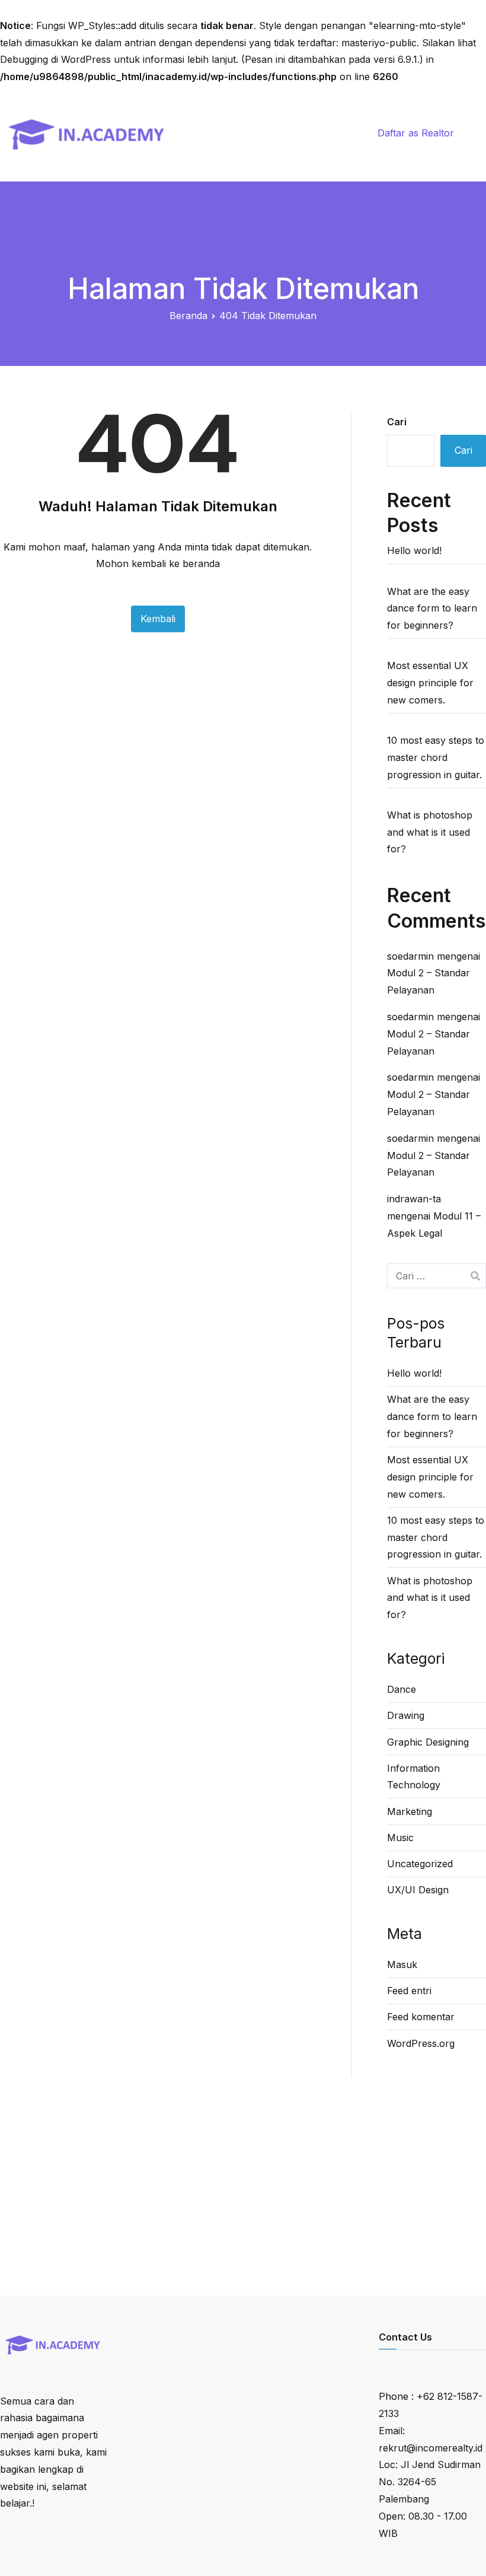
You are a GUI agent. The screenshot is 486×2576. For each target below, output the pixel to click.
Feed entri (409, 1991)
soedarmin (410, 956)
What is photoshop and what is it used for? (430, 832)
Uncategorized (420, 1864)
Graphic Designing (428, 1742)
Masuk (402, 1964)
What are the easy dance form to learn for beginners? (432, 609)
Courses (232, 115)
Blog (280, 115)
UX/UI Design (418, 1890)
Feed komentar (421, 2017)
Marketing (410, 1811)
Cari (397, 422)
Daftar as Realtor (416, 133)
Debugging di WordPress (55, 59)
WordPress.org (421, 2043)
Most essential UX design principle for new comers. (430, 683)
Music (400, 1838)
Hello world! (414, 550)
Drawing (406, 1715)
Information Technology (414, 1777)
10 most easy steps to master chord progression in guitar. (436, 757)
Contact (327, 115)
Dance (402, 1689)
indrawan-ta (414, 1199)
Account (335, 151)
